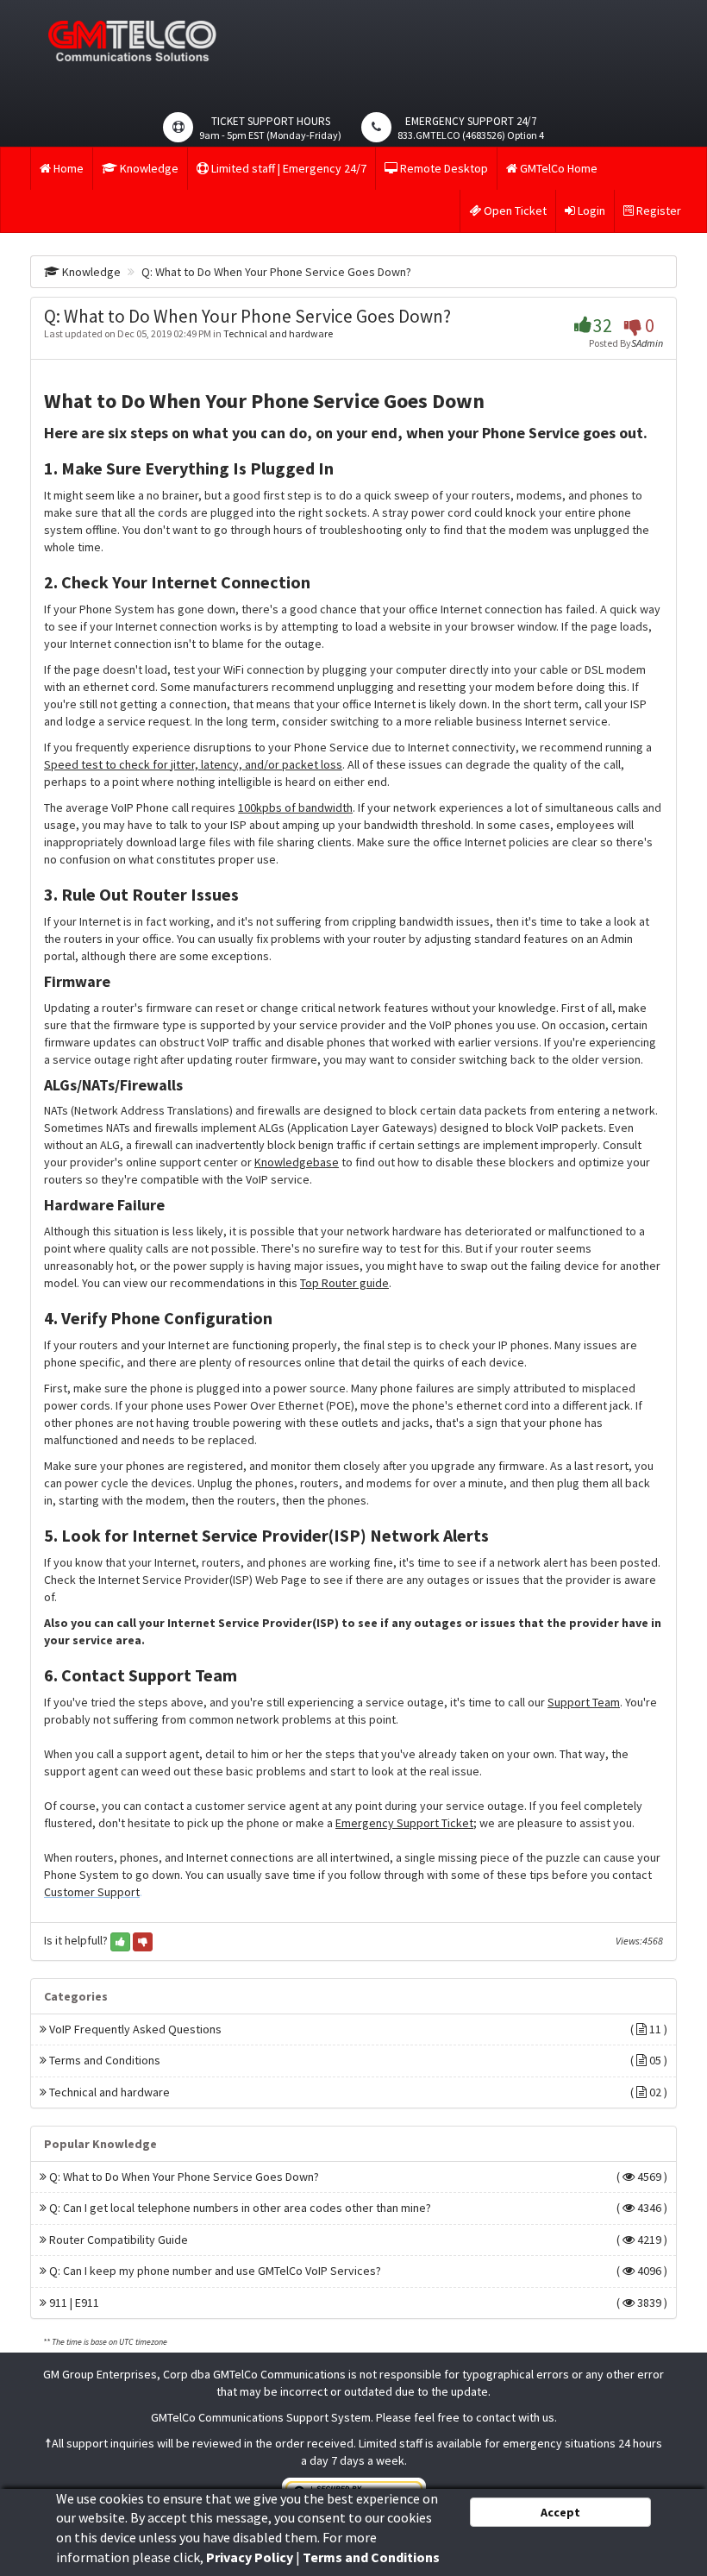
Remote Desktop (443, 168)
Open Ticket (514, 210)
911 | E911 (357, 2303)
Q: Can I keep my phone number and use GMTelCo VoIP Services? (357, 2271)
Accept (560, 2512)
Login (590, 210)
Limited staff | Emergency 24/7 (288, 168)
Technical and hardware (278, 333)
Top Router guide (344, 1283)
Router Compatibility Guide (357, 2240)
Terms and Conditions (357, 2061)
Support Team (584, 1702)
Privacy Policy (250, 2557)
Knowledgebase (297, 1162)
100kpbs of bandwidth (295, 807)
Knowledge (148, 168)
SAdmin (647, 343)
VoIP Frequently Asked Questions (357, 2029)
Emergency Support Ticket (404, 1823)
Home (67, 168)
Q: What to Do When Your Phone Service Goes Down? (357, 2177)
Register (657, 210)
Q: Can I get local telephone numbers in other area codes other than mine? (357, 2208)
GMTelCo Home (557, 168)
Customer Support (92, 1892)
